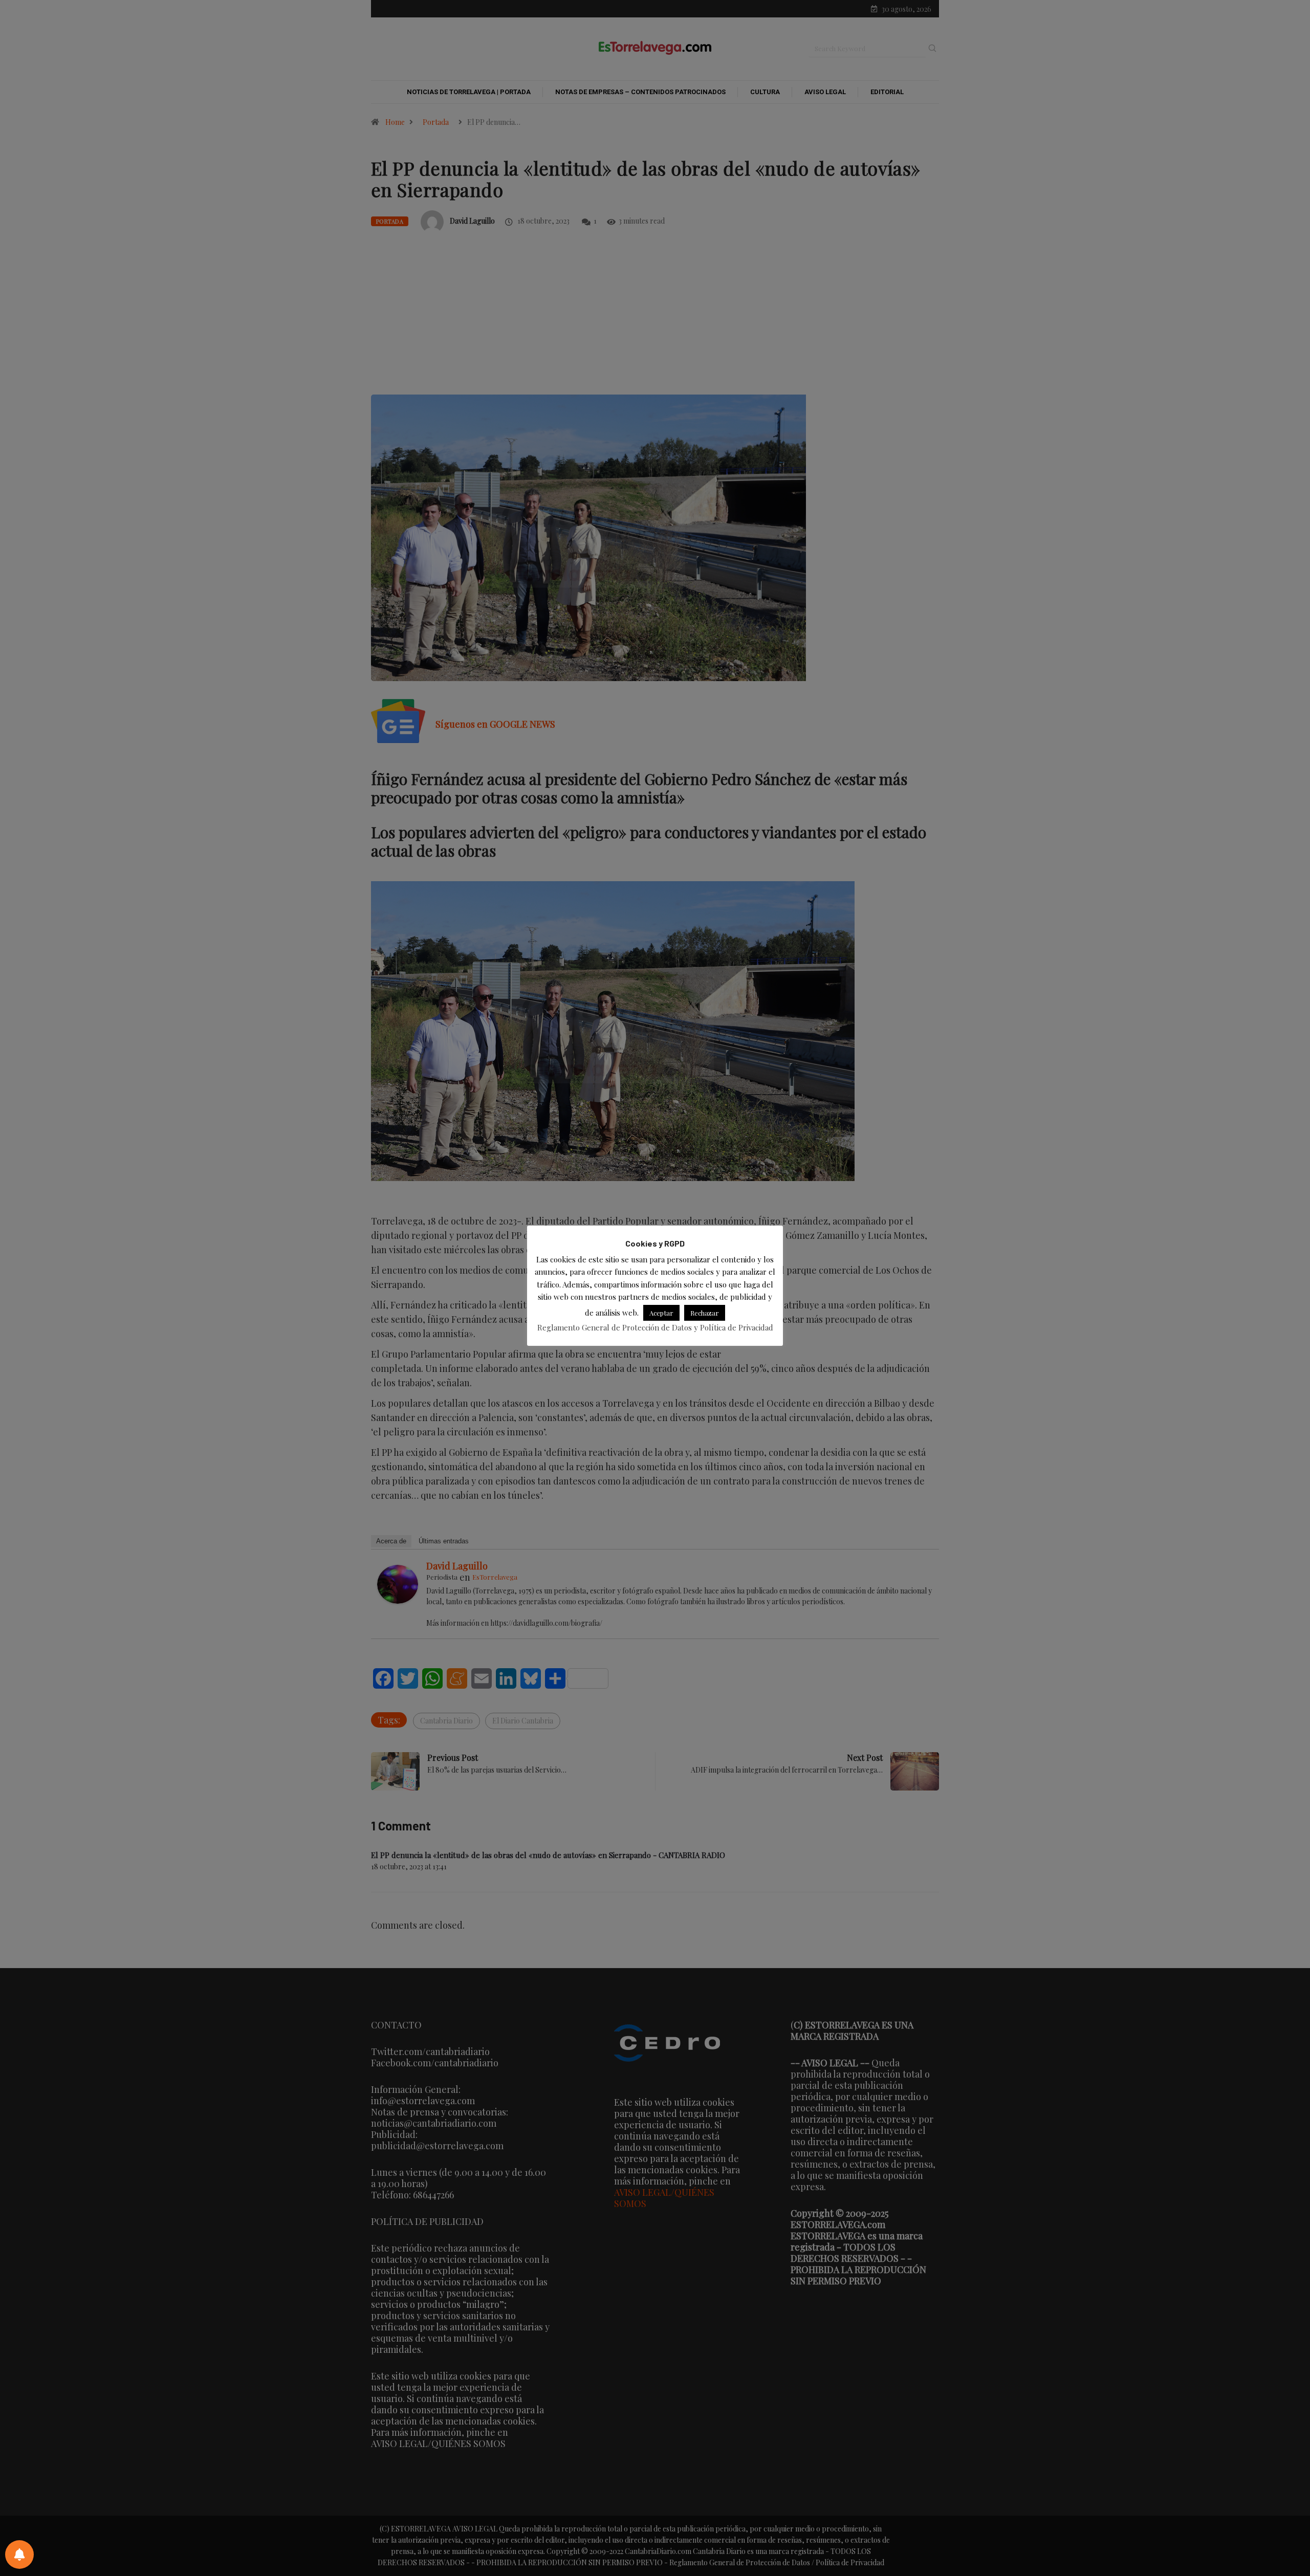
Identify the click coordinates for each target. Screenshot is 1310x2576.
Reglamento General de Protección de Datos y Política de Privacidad (655, 1327)
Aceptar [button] (661, 1312)
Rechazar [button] (705, 1312)
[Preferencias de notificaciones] (19, 2555)
